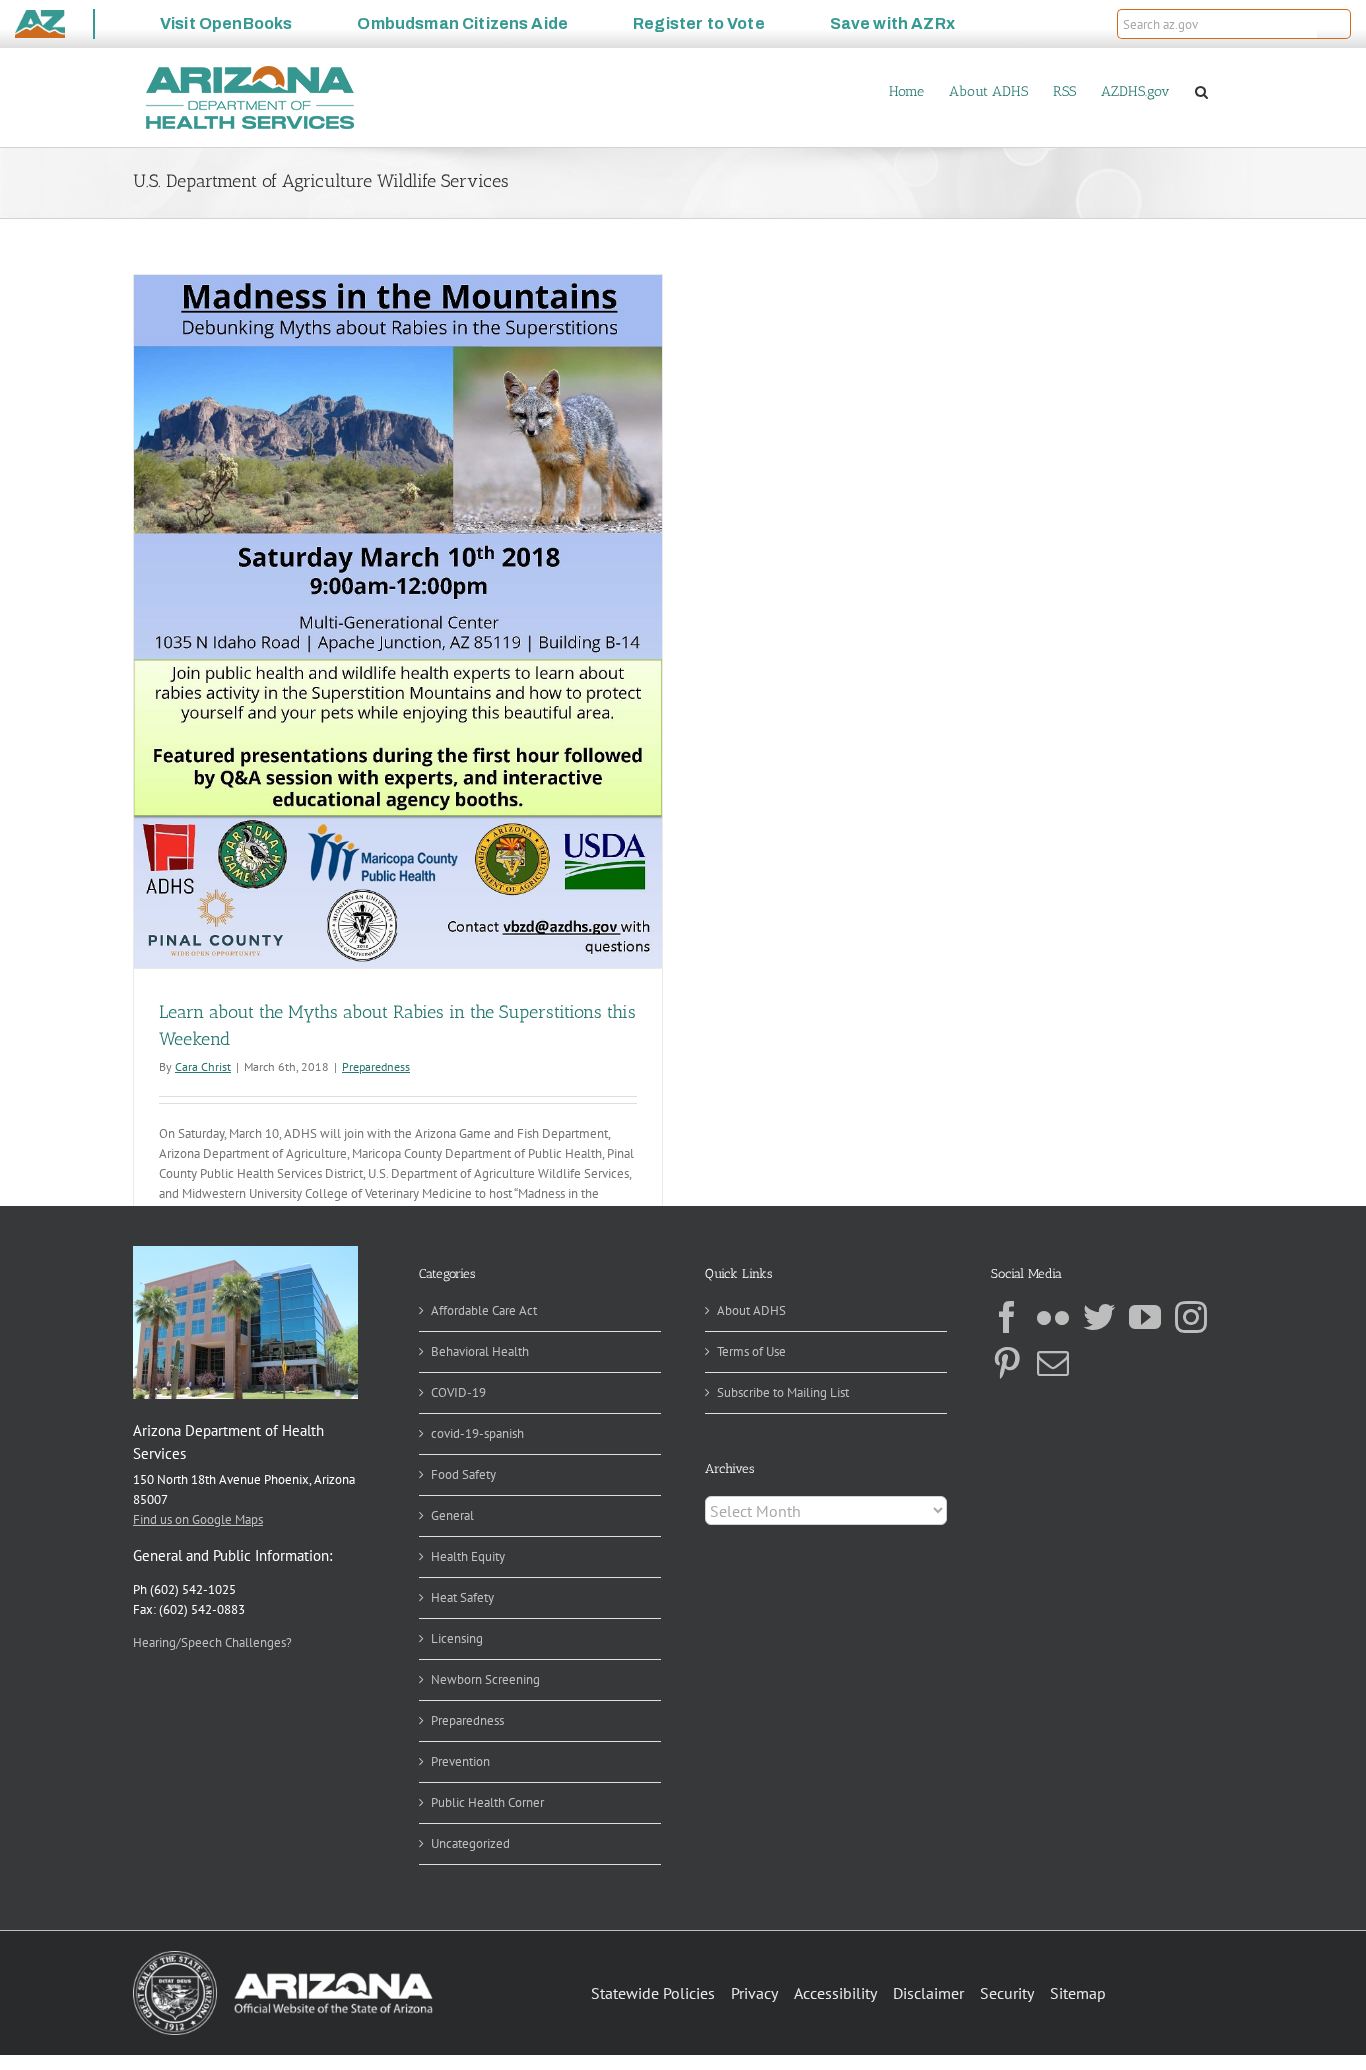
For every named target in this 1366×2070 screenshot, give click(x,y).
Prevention (460, 1761)
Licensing (457, 1638)
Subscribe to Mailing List (783, 1392)
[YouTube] (1145, 1317)
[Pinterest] (1007, 1363)
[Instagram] (1191, 1317)
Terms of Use (751, 1351)
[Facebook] (1007, 1317)
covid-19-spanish (477, 1433)
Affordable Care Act (484, 1310)
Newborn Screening (485, 1679)
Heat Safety (462, 1597)
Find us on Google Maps (198, 1519)
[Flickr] (1053, 1317)
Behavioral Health (480, 1351)
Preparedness (376, 1066)
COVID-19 (458, 1392)
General (452, 1515)
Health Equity (468, 1556)
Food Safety (463, 1474)
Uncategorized (470, 1843)
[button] (1334, 24)
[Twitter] (1099, 1317)
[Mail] (1053, 1363)
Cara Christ (203, 1066)
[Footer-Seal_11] (283, 1957)
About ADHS (751, 1310)
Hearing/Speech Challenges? (212, 1642)
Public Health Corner (487, 1802)
